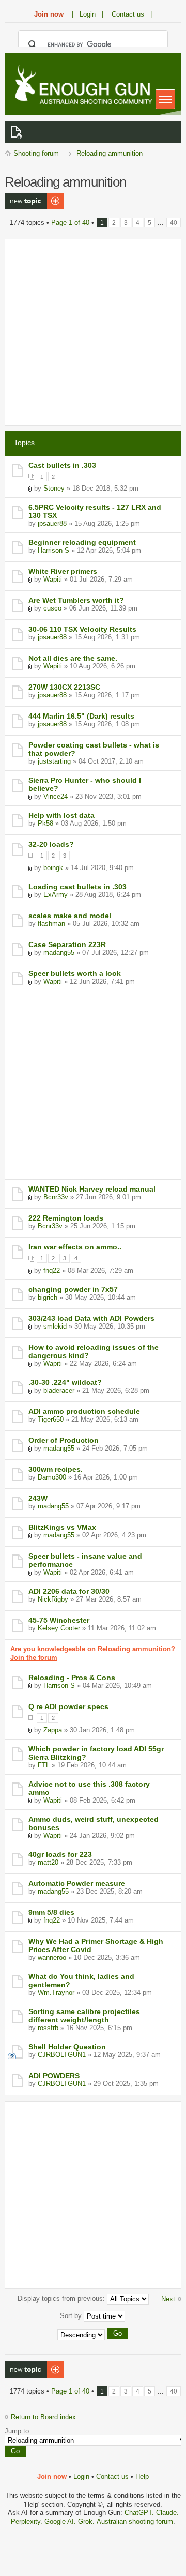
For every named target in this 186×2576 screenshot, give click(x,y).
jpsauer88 (52, 523)
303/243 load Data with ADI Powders (91, 1318)
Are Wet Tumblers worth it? (76, 600)
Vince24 (56, 796)
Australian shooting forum (135, 2521)
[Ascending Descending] (93, 2335)
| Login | (88, 14)
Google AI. (61, 2521)
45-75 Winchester (59, 1620)
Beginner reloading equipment (82, 542)
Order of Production (64, 1440)
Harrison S (53, 550)
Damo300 (52, 1477)
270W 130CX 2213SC (64, 687)
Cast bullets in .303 (62, 465)
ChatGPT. (140, 2513)
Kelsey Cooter (59, 1628)
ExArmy (56, 895)
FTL (44, 1765)
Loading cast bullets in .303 (78, 887)
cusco (52, 608)
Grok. (86, 2521)
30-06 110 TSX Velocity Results (82, 629)
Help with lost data (61, 815)
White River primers (63, 571)
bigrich (48, 1297)
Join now (49, 14)
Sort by (72, 2316)
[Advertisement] (93, 332)
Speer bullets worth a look (75, 973)
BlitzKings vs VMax (62, 1527)
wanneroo (52, 1957)
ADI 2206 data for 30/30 (69, 1591)
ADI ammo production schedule (84, 1411)
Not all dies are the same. (73, 658)
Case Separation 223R (67, 944)
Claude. (167, 2513)
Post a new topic (30, 197)
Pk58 (45, 823)
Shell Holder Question (67, 2047)
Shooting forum (36, 153)
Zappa (53, 1730)
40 (174, 223)
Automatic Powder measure (77, 1883)
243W (38, 1498)
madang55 (59, 952)
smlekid (55, 1326)
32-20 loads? (51, 844)
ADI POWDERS (54, 2076)
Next (168, 2299)
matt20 (48, 1862)
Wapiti (53, 579)
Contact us (112, 2476)
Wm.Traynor (56, 1993)
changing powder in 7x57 (73, 1289)
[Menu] (165, 99)
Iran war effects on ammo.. (75, 1247)
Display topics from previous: (62, 2299)
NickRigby (53, 1599)
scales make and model (70, 916)
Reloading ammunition (110, 153)
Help (142, 2476)
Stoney (54, 488)
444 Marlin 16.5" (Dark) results (81, 716)
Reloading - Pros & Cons (72, 1678)
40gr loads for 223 (60, 1854)
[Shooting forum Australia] (82, 86)
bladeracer (59, 1390)
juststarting (54, 761)
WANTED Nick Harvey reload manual (92, 1189)
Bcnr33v (56, 1197)
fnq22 (52, 1270)
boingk (53, 868)
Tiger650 (51, 1419)
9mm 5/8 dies (51, 1912)
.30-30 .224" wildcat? (65, 1382)
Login (81, 2476)
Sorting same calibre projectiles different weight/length (84, 2016)
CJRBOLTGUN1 (62, 2055)
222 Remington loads (66, 1218)
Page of (70, 223)
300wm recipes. (56, 1469)
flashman (51, 924)
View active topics (18, 132)
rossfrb (48, 2028)
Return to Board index (43, 2417)
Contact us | (132, 14)
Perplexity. (28, 2521)
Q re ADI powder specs (68, 1706)
